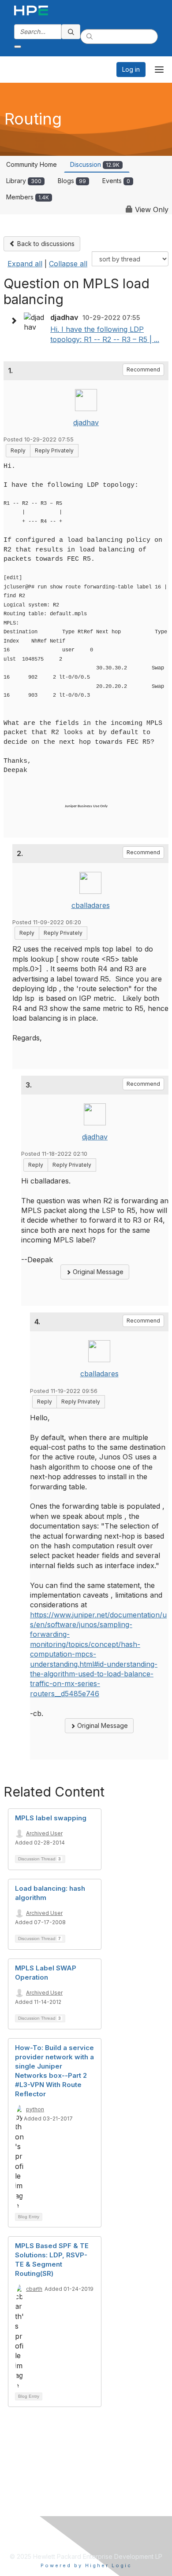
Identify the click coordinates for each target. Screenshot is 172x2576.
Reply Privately (54, 450)
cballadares (91, 905)
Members (28, 197)
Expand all (25, 264)
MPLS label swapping (51, 1818)
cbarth (34, 2289)
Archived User (44, 1833)
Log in (131, 69)
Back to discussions (45, 244)
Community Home (32, 164)
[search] (71, 32)
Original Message (97, 1272)
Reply (18, 450)
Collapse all (68, 264)
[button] (16, 321)
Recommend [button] (143, 369)
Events (116, 181)
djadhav (86, 423)
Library (24, 181)
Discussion (95, 164)
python (35, 2109)
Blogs (72, 181)
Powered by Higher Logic (86, 2565)
